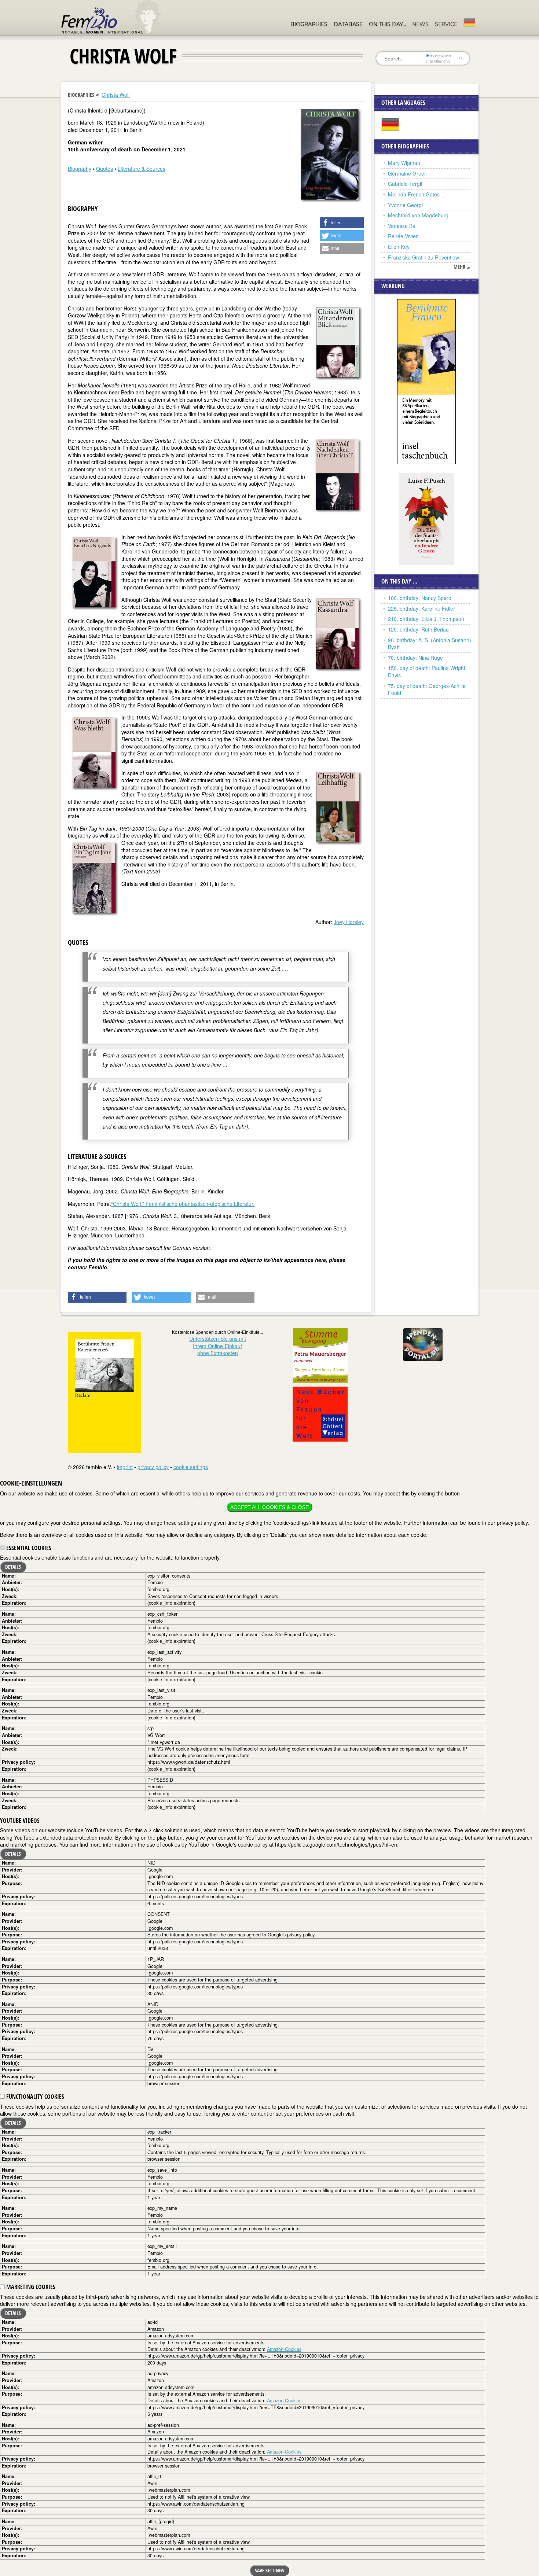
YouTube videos (20, 1821)
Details (13, 1567)
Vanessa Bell (403, 226)
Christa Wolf (116, 95)
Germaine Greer (407, 173)
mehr (459, 267)
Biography (80, 169)
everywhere (441, 55)
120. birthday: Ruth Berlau (418, 629)
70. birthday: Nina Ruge (415, 658)
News (420, 24)
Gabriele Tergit (405, 184)
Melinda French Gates (414, 194)
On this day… (387, 24)
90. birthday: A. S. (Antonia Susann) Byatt (430, 644)
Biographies (309, 24)
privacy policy (153, 1467)
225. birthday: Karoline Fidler (421, 608)
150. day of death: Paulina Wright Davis (427, 671)
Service (446, 24)
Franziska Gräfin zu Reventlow (423, 257)
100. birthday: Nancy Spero (420, 598)
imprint (125, 1467)
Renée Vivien (403, 236)
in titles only (440, 61)
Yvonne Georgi (405, 205)
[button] (342, 223)
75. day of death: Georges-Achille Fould (427, 689)
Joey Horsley (349, 922)
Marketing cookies (30, 2287)
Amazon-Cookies (284, 2349)
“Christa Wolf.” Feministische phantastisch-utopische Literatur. (183, 1204)
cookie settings (191, 1467)
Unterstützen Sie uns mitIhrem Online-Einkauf (218, 1346)
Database (348, 24)
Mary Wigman (404, 163)
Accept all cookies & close (269, 1507)
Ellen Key (399, 247)
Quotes (104, 169)
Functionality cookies (34, 2097)
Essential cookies (28, 1548)
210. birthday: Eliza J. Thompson (426, 619)
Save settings (269, 2570)
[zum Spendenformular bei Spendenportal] (423, 1344)
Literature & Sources (142, 169)
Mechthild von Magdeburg (418, 215)
